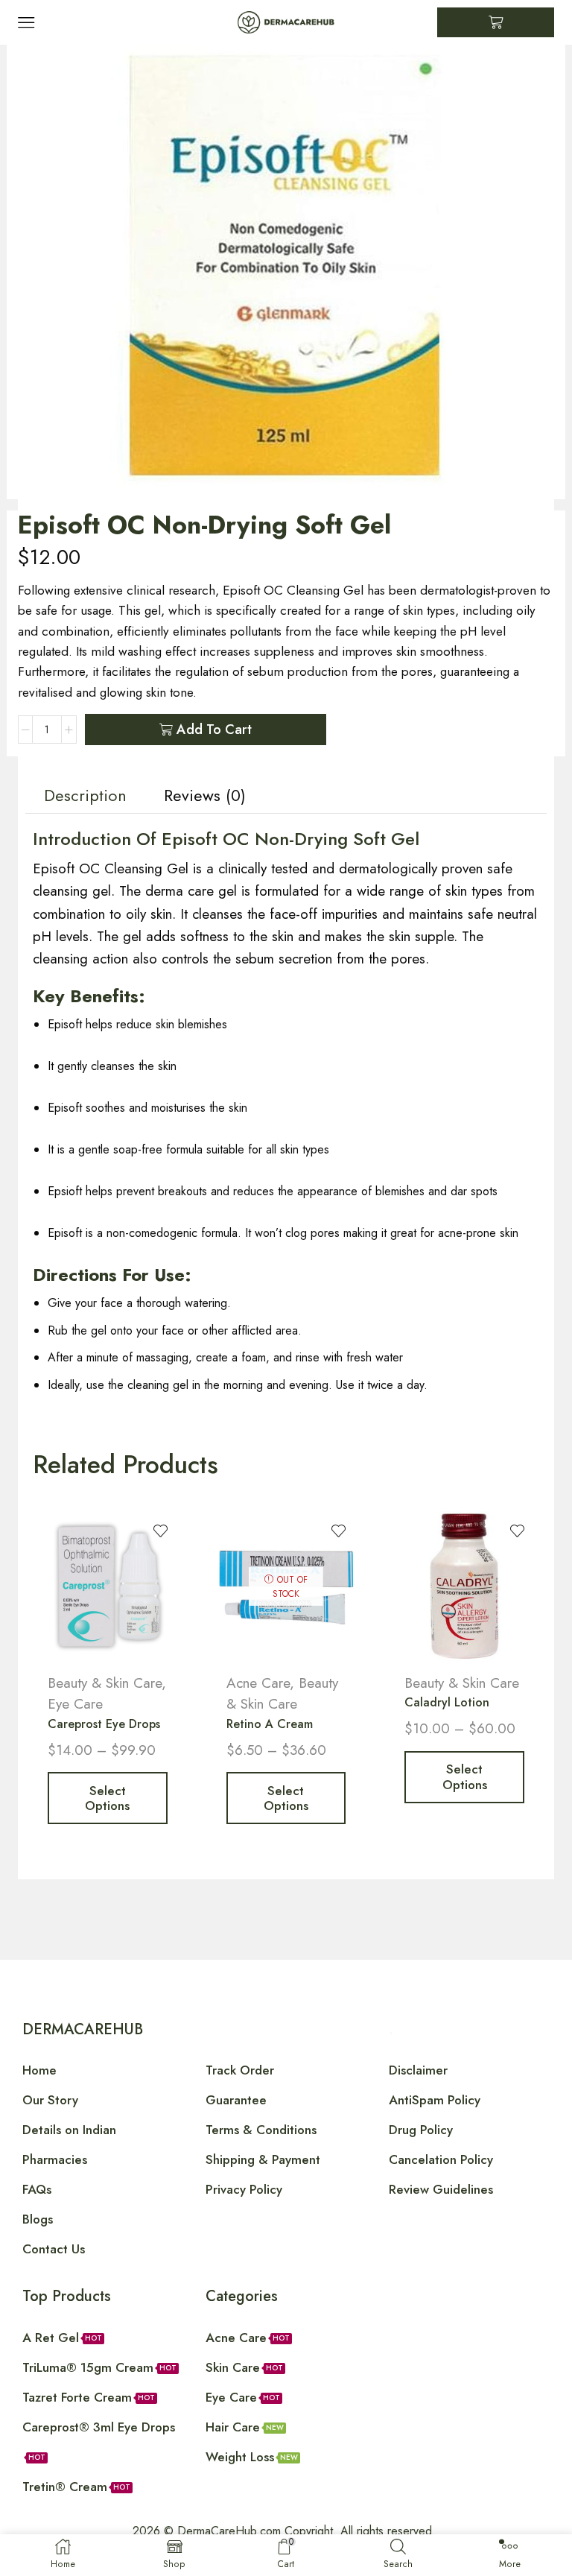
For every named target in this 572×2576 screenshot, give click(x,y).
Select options (107, 1798)
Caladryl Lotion (447, 1702)
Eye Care (75, 1704)
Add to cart (214, 730)
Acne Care (258, 1683)
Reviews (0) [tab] (205, 795)
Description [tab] (85, 795)
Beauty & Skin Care (105, 1683)
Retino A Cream (270, 1724)
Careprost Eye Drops (104, 1724)
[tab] (85, 796)
